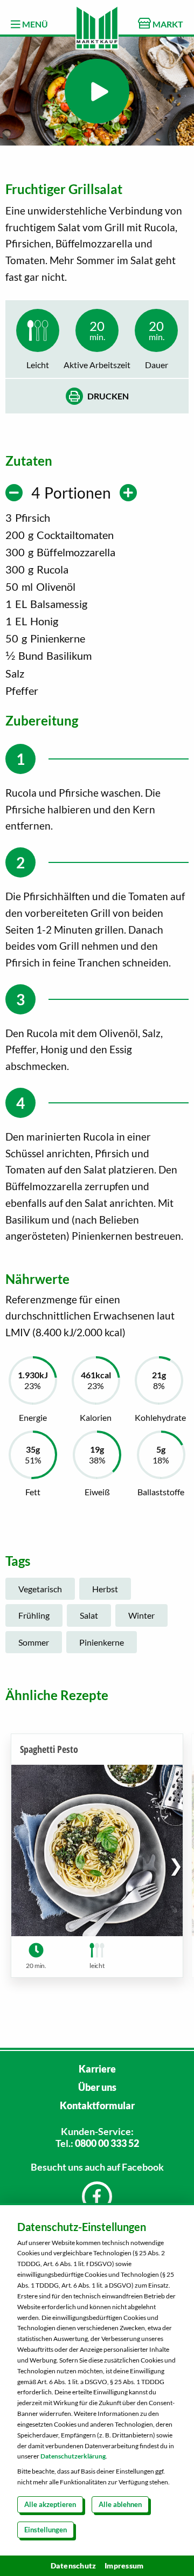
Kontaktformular (97, 2105)
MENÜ (34, 24)
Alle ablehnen (120, 2504)
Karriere (97, 2069)
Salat (89, 1615)
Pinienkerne (102, 1642)
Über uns (97, 2087)
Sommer (34, 1642)
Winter (141, 1615)
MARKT (167, 24)
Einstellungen (46, 2530)
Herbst (105, 1589)
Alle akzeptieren (50, 2504)
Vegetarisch (40, 1589)
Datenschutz (74, 2565)
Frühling (34, 1615)
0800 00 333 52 (107, 2143)
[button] (176, 1865)
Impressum (124, 2565)
